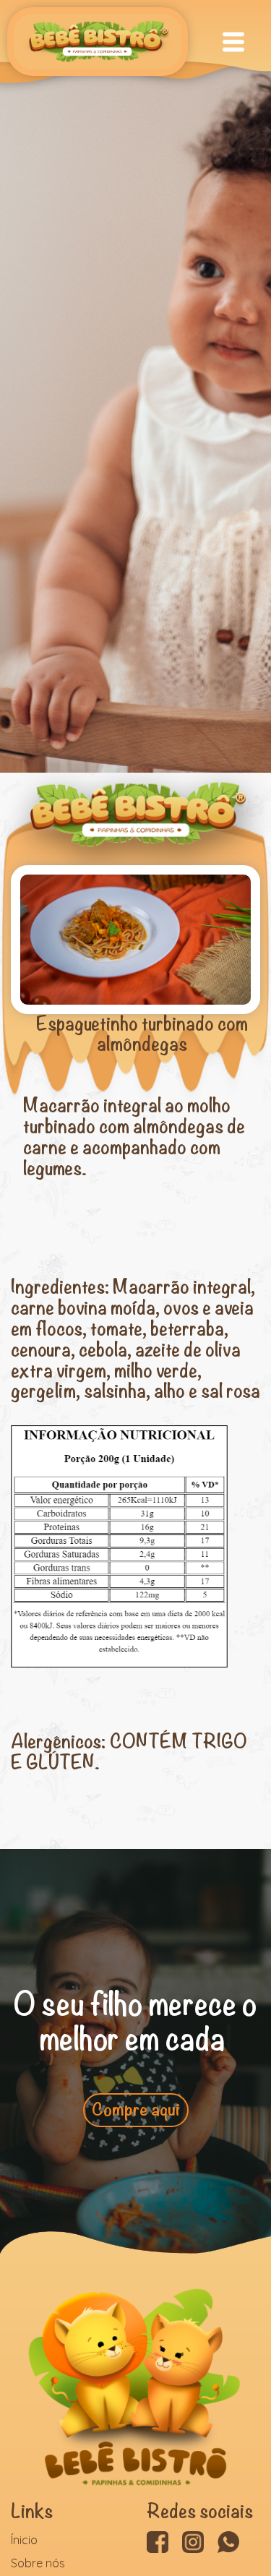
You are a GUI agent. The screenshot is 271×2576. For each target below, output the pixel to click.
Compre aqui (136, 2144)
